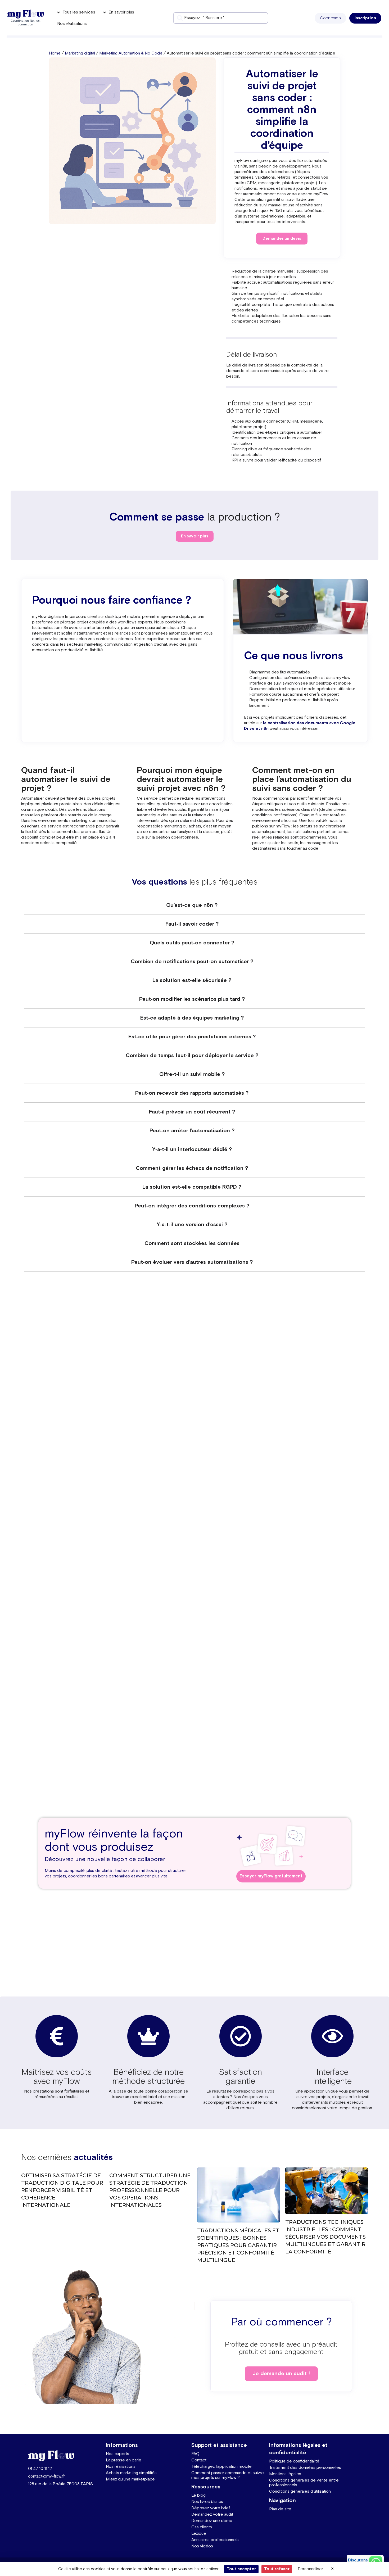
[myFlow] (25, 14)
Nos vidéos (202, 2546)
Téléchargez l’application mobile (221, 2467)
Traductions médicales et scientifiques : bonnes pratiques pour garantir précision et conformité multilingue (238, 2245)
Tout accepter (241, 2569)
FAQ (195, 2454)
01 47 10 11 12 (40, 2469)
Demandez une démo (212, 2521)
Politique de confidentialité (294, 2461)
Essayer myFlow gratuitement (271, 1876)
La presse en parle (124, 2460)
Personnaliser (310, 2569)
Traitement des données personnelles (305, 2468)
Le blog (198, 2495)
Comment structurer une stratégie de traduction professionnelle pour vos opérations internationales (150, 2190)
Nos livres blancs (207, 2502)
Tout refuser (277, 2569)
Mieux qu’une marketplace (130, 2479)
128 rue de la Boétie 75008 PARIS (60, 2484)
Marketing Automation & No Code (131, 53)
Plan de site (280, 2509)
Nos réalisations (121, 2467)
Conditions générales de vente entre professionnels (304, 2483)
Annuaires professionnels (215, 2540)
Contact (199, 2460)
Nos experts (117, 2454)
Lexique (199, 2534)
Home (55, 53)
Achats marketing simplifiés (131, 2473)
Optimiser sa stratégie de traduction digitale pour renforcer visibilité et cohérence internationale (62, 2190)
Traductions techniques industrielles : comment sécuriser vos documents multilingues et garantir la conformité (325, 2237)
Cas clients (202, 2527)
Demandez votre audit (212, 2514)
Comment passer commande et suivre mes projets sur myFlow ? (228, 2475)
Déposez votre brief (211, 2508)
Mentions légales (285, 2474)
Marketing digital (80, 53)
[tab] (195, 905)
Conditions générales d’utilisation (300, 2491)
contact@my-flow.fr (46, 2476)
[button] (330, 18)
